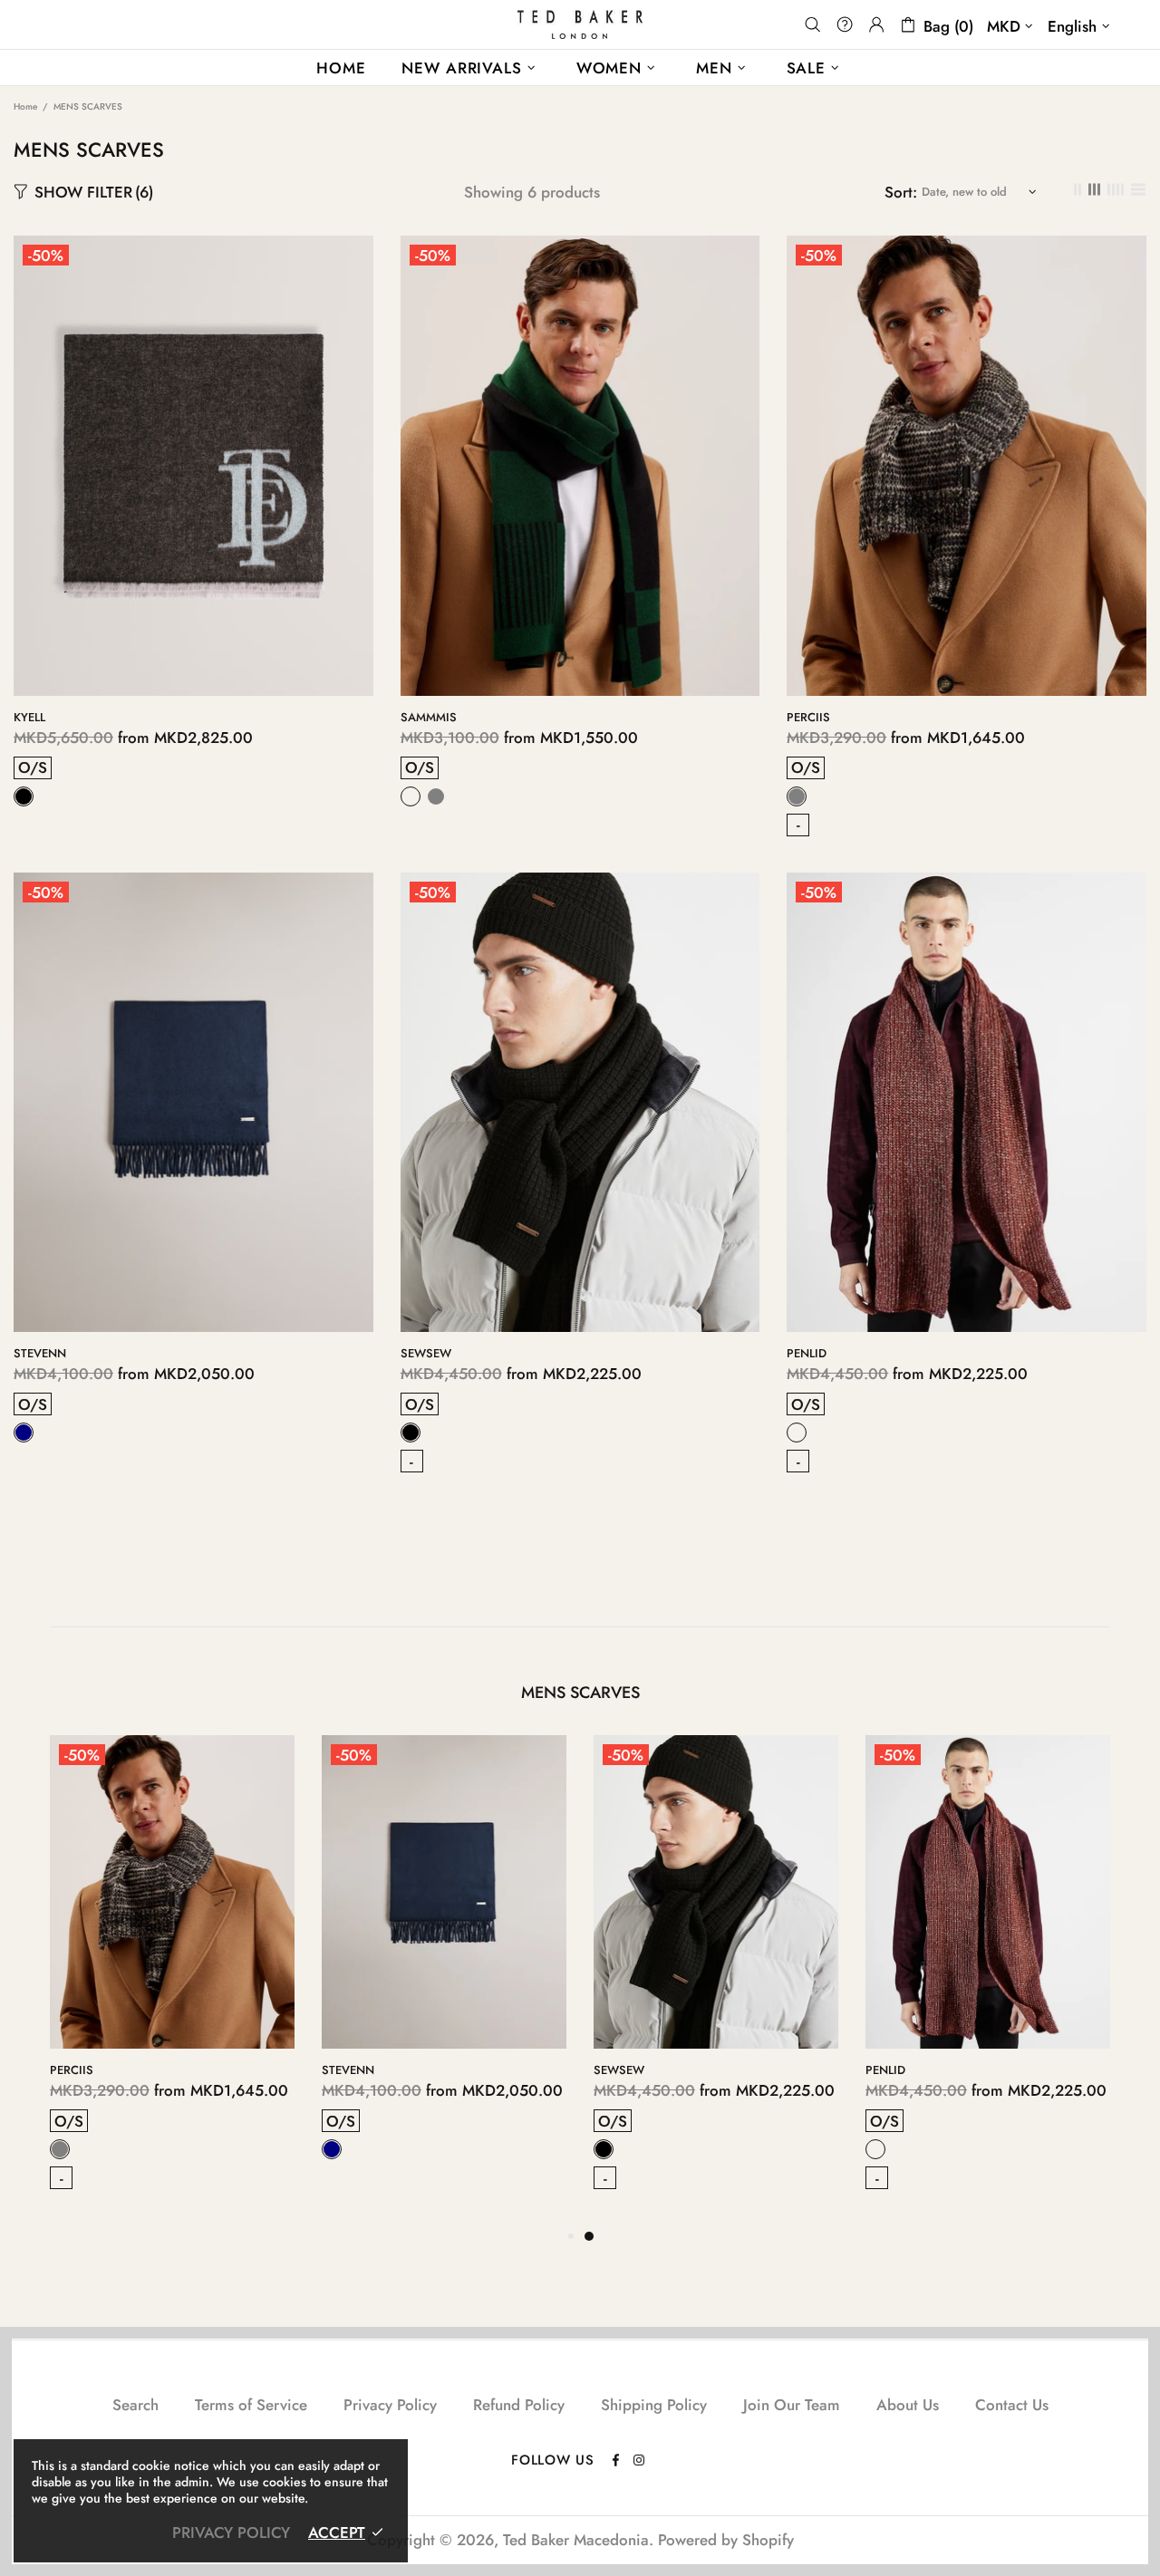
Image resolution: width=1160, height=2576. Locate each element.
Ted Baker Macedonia (580, 24)
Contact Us (1012, 2405)
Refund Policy (519, 2405)
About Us (908, 2405)
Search (135, 2405)
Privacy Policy (390, 2405)
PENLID (807, 1353)
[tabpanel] (716, 1980)
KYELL (29, 717)
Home (25, 106)
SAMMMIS (429, 717)
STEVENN (40, 1353)
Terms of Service (251, 2405)
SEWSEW (426, 1353)
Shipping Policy (654, 2405)
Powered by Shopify (726, 2540)
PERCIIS (808, 717)
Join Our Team (792, 2405)
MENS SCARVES (580, 1693)
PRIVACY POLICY (231, 2533)
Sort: (901, 192)
